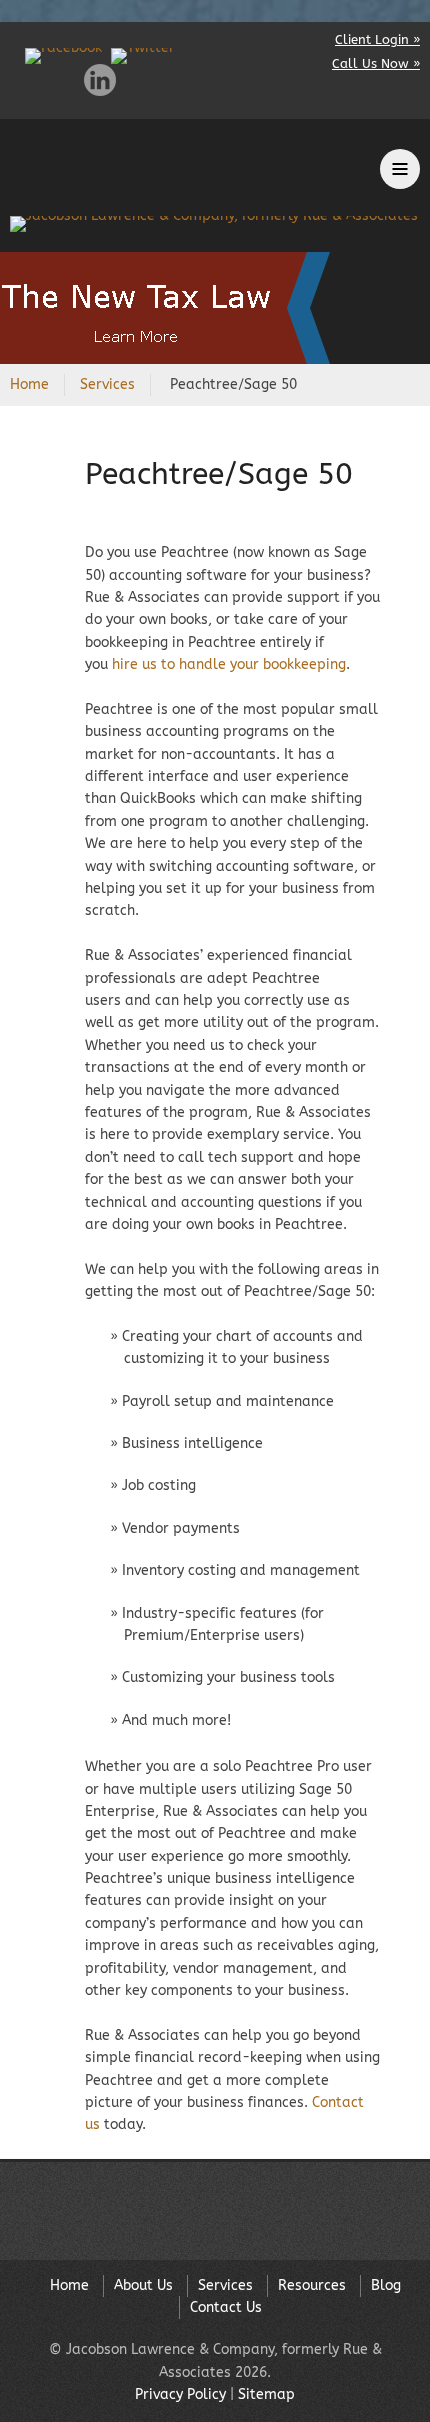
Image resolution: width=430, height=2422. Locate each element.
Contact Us (226, 2307)
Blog (386, 2285)
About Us (143, 2285)
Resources (312, 2285)
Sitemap (266, 2394)
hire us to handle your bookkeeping (229, 664)
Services (107, 384)
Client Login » (377, 39)
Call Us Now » (376, 63)
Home (29, 384)
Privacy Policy (180, 2394)
